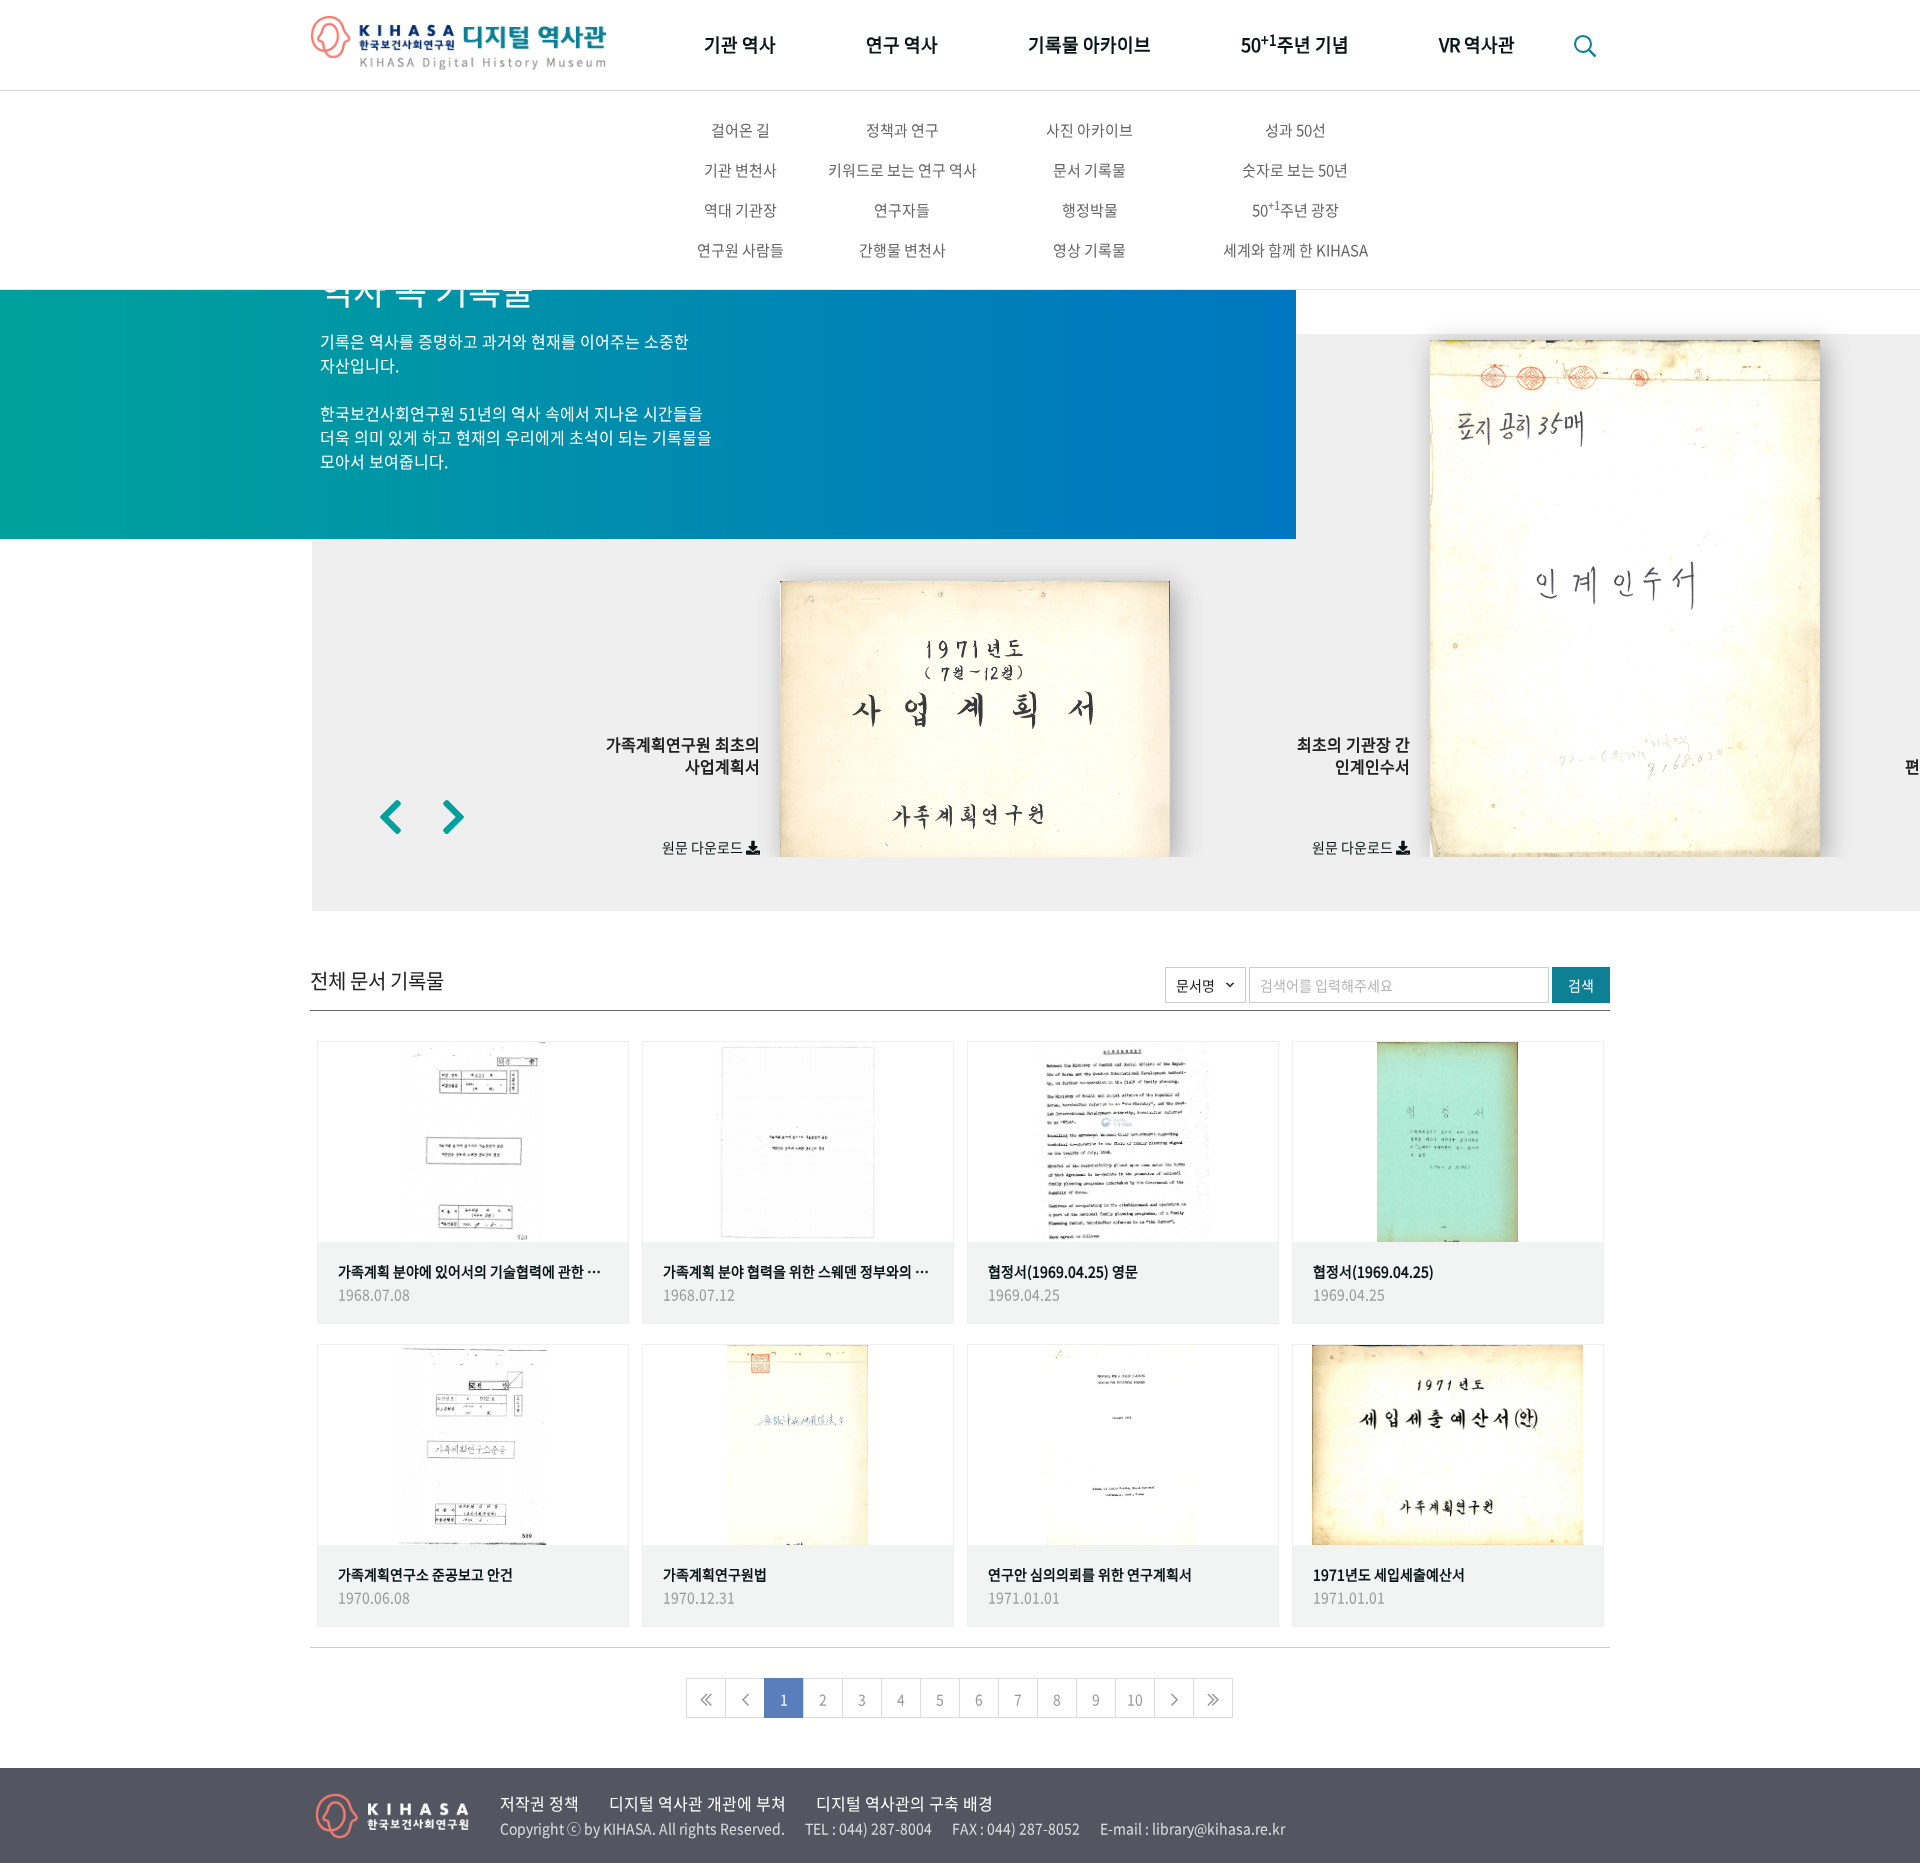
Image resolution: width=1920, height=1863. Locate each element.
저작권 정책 (539, 1803)
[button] (390, 816)
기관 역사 (740, 44)
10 (1135, 1699)
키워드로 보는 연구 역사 (902, 170)
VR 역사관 (1477, 44)
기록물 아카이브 (1089, 44)
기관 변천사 (740, 170)
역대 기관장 (740, 210)
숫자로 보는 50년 (1295, 170)
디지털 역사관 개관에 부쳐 (697, 1803)
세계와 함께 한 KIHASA (1295, 250)
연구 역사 (902, 44)
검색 (1581, 985)
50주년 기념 (1295, 43)
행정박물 (1090, 210)
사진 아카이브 (1089, 130)
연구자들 (902, 210)
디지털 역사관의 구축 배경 (904, 1803)
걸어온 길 (740, 130)
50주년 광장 (1295, 209)
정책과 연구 (902, 130)
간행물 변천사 (902, 250)
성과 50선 (1295, 130)
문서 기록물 (1089, 170)
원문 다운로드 (704, 847)
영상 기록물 (1089, 250)
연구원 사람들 (740, 250)
